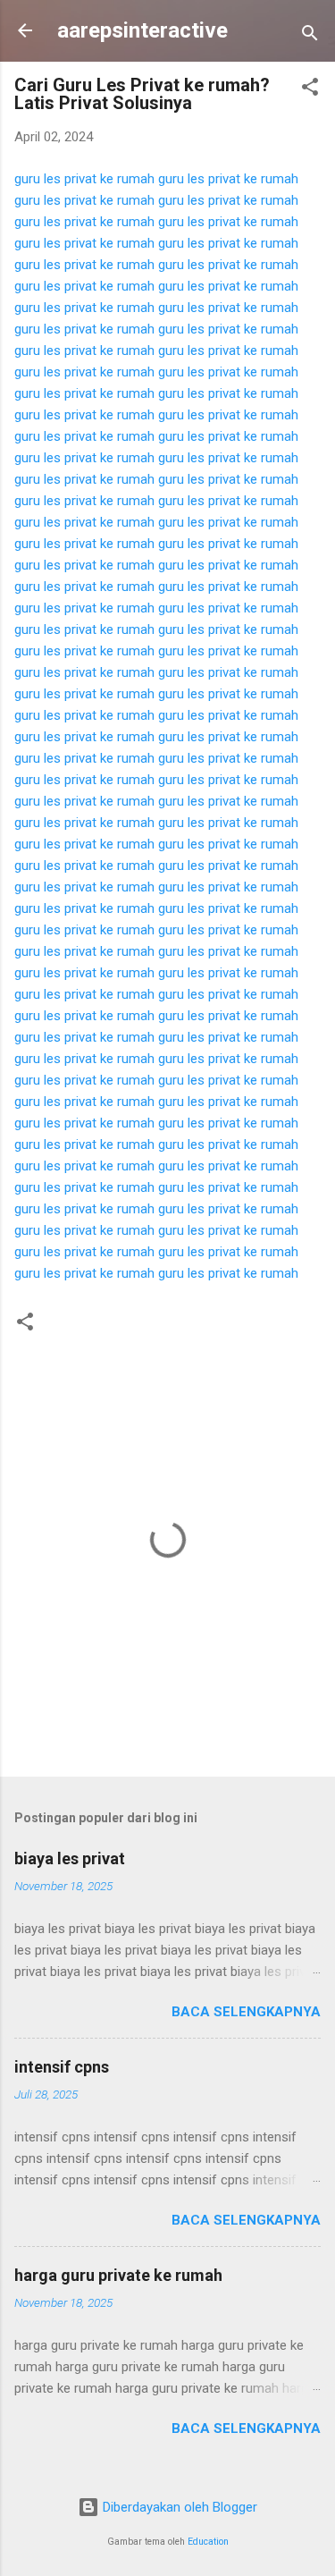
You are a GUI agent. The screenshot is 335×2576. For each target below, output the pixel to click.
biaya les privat (70, 1858)
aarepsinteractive (142, 30)
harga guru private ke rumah (118, 2275)
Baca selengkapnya (246, 2012)
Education (208, 2542)
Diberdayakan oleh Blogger (178, 2507)
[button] (310, 90)
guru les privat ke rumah (84, 179)
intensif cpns (62, 2067)
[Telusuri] (310, 36)
